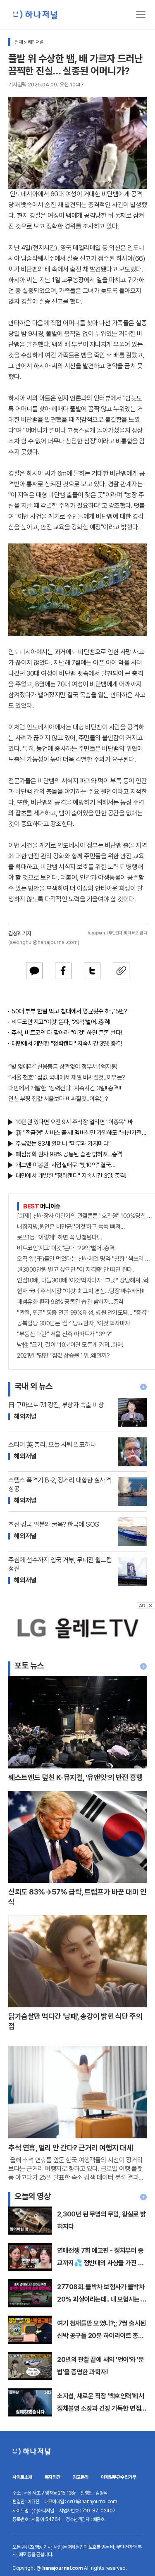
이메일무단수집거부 (119, 2477)
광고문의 (81, 2477)
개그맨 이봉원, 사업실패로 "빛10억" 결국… (66, 1165)
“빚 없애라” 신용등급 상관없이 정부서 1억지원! (63, 1067)
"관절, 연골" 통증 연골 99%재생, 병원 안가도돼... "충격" (83, 1313)
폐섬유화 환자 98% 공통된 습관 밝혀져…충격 (69, 1154)
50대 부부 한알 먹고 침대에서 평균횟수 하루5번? (69, 1011)
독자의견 (52, 2477)
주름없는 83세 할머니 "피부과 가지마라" (63, 1144)
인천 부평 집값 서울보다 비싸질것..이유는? (58, 1099)
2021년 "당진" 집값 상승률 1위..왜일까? (63, 1356)
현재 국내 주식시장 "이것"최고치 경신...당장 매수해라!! (80, 1291)
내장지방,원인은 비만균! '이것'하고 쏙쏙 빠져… (71, 1227)
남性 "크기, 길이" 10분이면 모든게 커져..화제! (70, 1345)
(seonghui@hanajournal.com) (44, 942)
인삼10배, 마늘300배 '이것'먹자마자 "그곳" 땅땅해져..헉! (83, 1280)
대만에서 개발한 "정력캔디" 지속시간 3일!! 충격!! (64, 1088)
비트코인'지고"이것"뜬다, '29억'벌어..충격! (61, 1022)
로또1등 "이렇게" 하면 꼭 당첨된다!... (60, 1237)
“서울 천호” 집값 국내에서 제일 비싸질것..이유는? (67, 1077)
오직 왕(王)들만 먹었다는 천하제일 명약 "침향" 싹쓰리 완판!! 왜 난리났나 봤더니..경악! (86, 1259)
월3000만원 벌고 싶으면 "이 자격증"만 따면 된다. (75, 1270)
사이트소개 (22, 2477)
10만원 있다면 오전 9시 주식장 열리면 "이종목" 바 (74, 1122)
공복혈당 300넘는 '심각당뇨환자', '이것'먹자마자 (74, 1323)
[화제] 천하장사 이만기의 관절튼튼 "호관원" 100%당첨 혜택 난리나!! (86, 1216)
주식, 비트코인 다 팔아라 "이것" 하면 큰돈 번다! (67, 1033)
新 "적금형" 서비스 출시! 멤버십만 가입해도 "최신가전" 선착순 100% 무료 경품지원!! (81, 1133)
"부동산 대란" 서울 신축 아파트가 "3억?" (65, 1334)
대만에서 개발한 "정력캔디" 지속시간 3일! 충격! (67, 1044)
